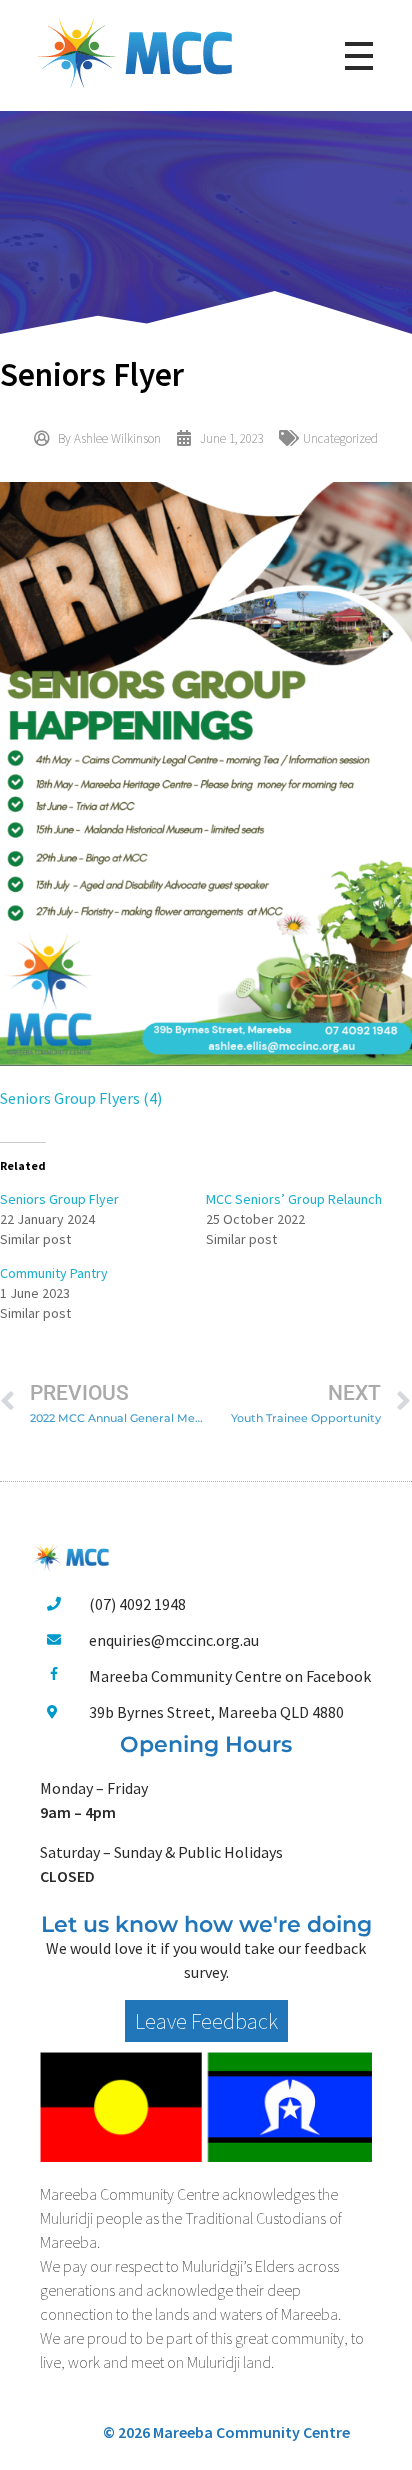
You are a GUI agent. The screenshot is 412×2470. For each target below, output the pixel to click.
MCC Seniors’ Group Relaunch (294, 1199)
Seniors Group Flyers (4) (81, 1098)
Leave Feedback (206, 2021)
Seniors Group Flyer (59, 1199)
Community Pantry (54, 1273)
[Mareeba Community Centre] (135, 52)
